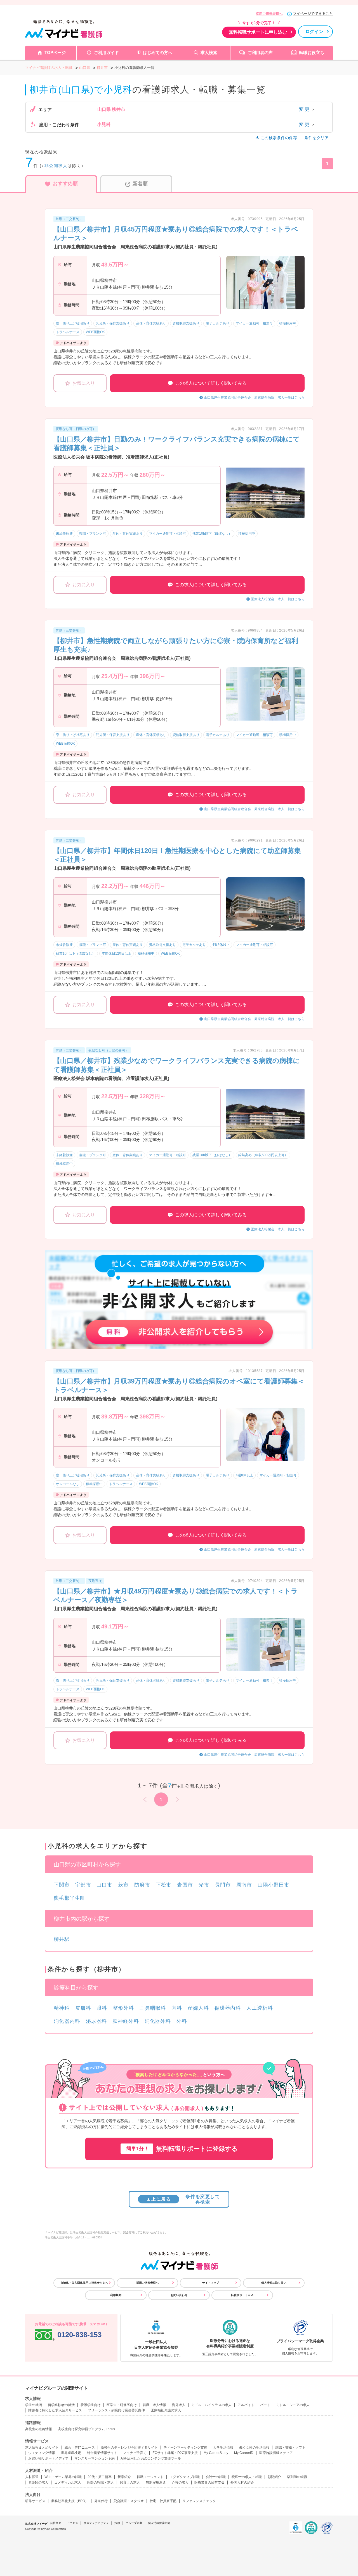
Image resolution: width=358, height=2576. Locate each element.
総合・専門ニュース (80, 2448)
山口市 (104, 1885)
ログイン (314, 31)
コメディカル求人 (68, 2483)
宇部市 (83, 1885)
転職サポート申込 (242, 2295)
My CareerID (244, 2453)
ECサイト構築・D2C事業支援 (175, 2453)
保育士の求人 (130, 2483)
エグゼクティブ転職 (185, 2477)
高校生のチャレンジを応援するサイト (129, 2448)
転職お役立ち (312, 52)
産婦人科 (198, 2008)
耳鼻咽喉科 (153, 2008)
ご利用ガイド (106, 52)
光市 (204, 1885)
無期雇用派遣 (156, 2483)
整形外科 (123, 2008)
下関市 (62, 1885)
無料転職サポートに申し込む (258, 32)
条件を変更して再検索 (183, 2199)
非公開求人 (56, 166)
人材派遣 (32, 2477)
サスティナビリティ (96, 2523)
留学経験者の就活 (61, 2405)
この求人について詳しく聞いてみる (211, 383)
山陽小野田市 (273, 1885)
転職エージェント (150, 2477)
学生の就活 (34, 2405)
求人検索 (209, 52)
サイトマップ (211, 2283)
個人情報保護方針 (159, 2523)
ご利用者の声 (260, 52)
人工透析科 (260, 2008)
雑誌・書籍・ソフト (290, 2448)
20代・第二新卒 (100, 2477)
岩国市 (185, 1885)
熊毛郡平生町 (70, 1898)
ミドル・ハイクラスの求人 (211, 2405)
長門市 (223, 1885)
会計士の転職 (216, 2477)
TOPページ (55, 52)
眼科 (102, 2008)
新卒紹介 (124, 2477)
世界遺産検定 (71, 2453)
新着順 (140, 184)
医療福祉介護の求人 (166, 2410)
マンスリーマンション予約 (95, 2458)
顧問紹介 (274, 2477)
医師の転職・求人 (100, 2483)
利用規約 (116, 2295)
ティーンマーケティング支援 (185, 2448)
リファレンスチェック (199, 2501)
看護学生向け (91, 2405)
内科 (177, 2008)
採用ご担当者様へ (269, 14)
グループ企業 (134, 2523)
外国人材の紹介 (242, 2483)
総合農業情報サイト (102, 2453)
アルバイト (246, 2405)
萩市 (123, 1885)
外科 (182, 2021)
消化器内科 (67, 2021)
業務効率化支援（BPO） (70, 2501)
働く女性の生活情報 (254, 2448)
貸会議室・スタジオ (129, 2501)
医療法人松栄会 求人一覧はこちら (278, 599)
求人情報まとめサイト (42, 2448)
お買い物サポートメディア (48, 2458)
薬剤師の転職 (297, 2477)
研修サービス (35, 2501)
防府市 (142, 1885)
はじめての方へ (158, 52)
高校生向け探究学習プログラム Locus (86, 2429)
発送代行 (101, 2501)
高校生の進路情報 (39, 2429)
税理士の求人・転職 (247, 2477)
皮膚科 (83, 2008)
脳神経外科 (126, 2021)
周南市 (244, 1885)
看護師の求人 (38, 2483)
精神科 (62, 2008)
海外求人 (179, 2405)
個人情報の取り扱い (274, 2283)
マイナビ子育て (135, 2453)
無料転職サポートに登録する (182, 2149)
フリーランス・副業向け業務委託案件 (116, 2410)
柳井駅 (62, 1939)
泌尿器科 (96, 2021)
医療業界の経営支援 (209, 2483)
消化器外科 (158, 2021)
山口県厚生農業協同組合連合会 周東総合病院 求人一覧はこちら (254, 398)
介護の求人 (180, 2483)
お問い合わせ (179, 2295)
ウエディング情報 (42, 2453)
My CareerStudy (216, 2453)
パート (265, 2405)
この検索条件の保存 (279, 138)
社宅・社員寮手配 (163, 2501)
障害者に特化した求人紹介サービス (55, 2410)
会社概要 (56, 2523)
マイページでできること (313, 14)
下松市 (164, 1885)
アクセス (72, 2523)
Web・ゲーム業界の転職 (63, 2477)
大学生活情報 (223, 2448)
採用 (117, 2523)
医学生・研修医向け (122, 2405)
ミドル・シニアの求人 (293, 2405)
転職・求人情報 (154, 2405)
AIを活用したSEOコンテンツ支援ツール (151, 2458)
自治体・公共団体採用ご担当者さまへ (84, 2283)
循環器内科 (228, 2008)
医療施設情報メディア (276, 2453)
